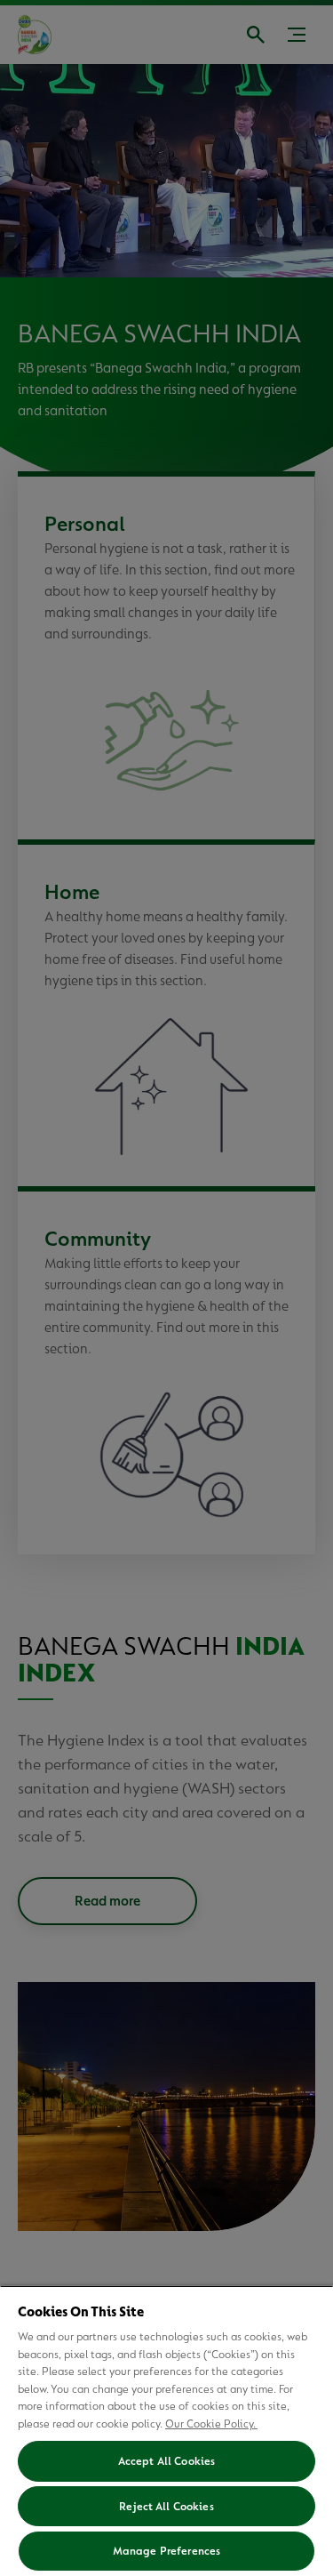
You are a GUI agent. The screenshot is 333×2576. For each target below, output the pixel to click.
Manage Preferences (166, 2551)
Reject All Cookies (166, 2506)
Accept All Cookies (166, 2461)
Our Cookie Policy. (211, 2424)
